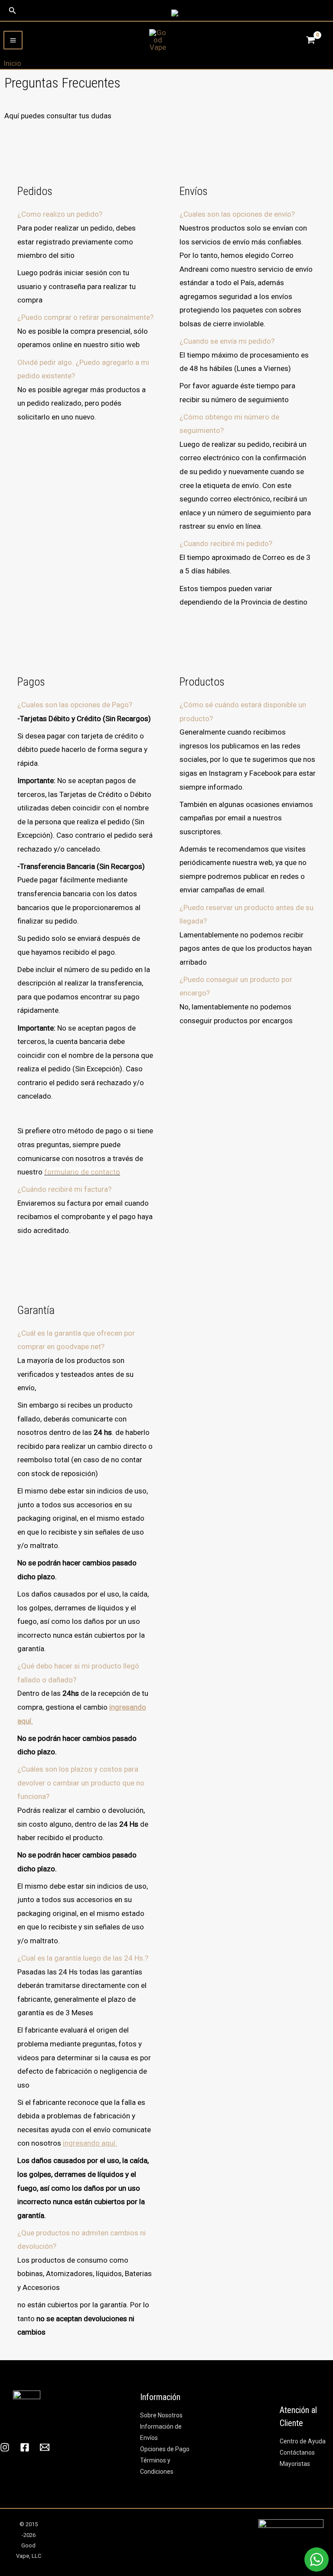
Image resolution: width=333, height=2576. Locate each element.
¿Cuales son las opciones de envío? (237, 214)
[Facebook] (25, 2447)
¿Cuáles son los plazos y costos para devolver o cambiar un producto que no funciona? (81, 1783)
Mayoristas (295, 2464)
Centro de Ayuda (303, 2441)
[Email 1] (45, 2447)
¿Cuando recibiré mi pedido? (226, 543)
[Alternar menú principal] (13, 40)
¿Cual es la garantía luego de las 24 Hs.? (83, 1958)
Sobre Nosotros (161, 2415)
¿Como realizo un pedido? (60, 214)
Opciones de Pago (165, 2449)
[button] (13, 11)
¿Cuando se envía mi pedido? (227, 341)
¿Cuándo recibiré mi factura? (64, 1189)
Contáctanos (297, 2452)
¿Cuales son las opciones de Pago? (75, 705)
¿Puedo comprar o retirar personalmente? (85, 317)
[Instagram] (5, 2447)
